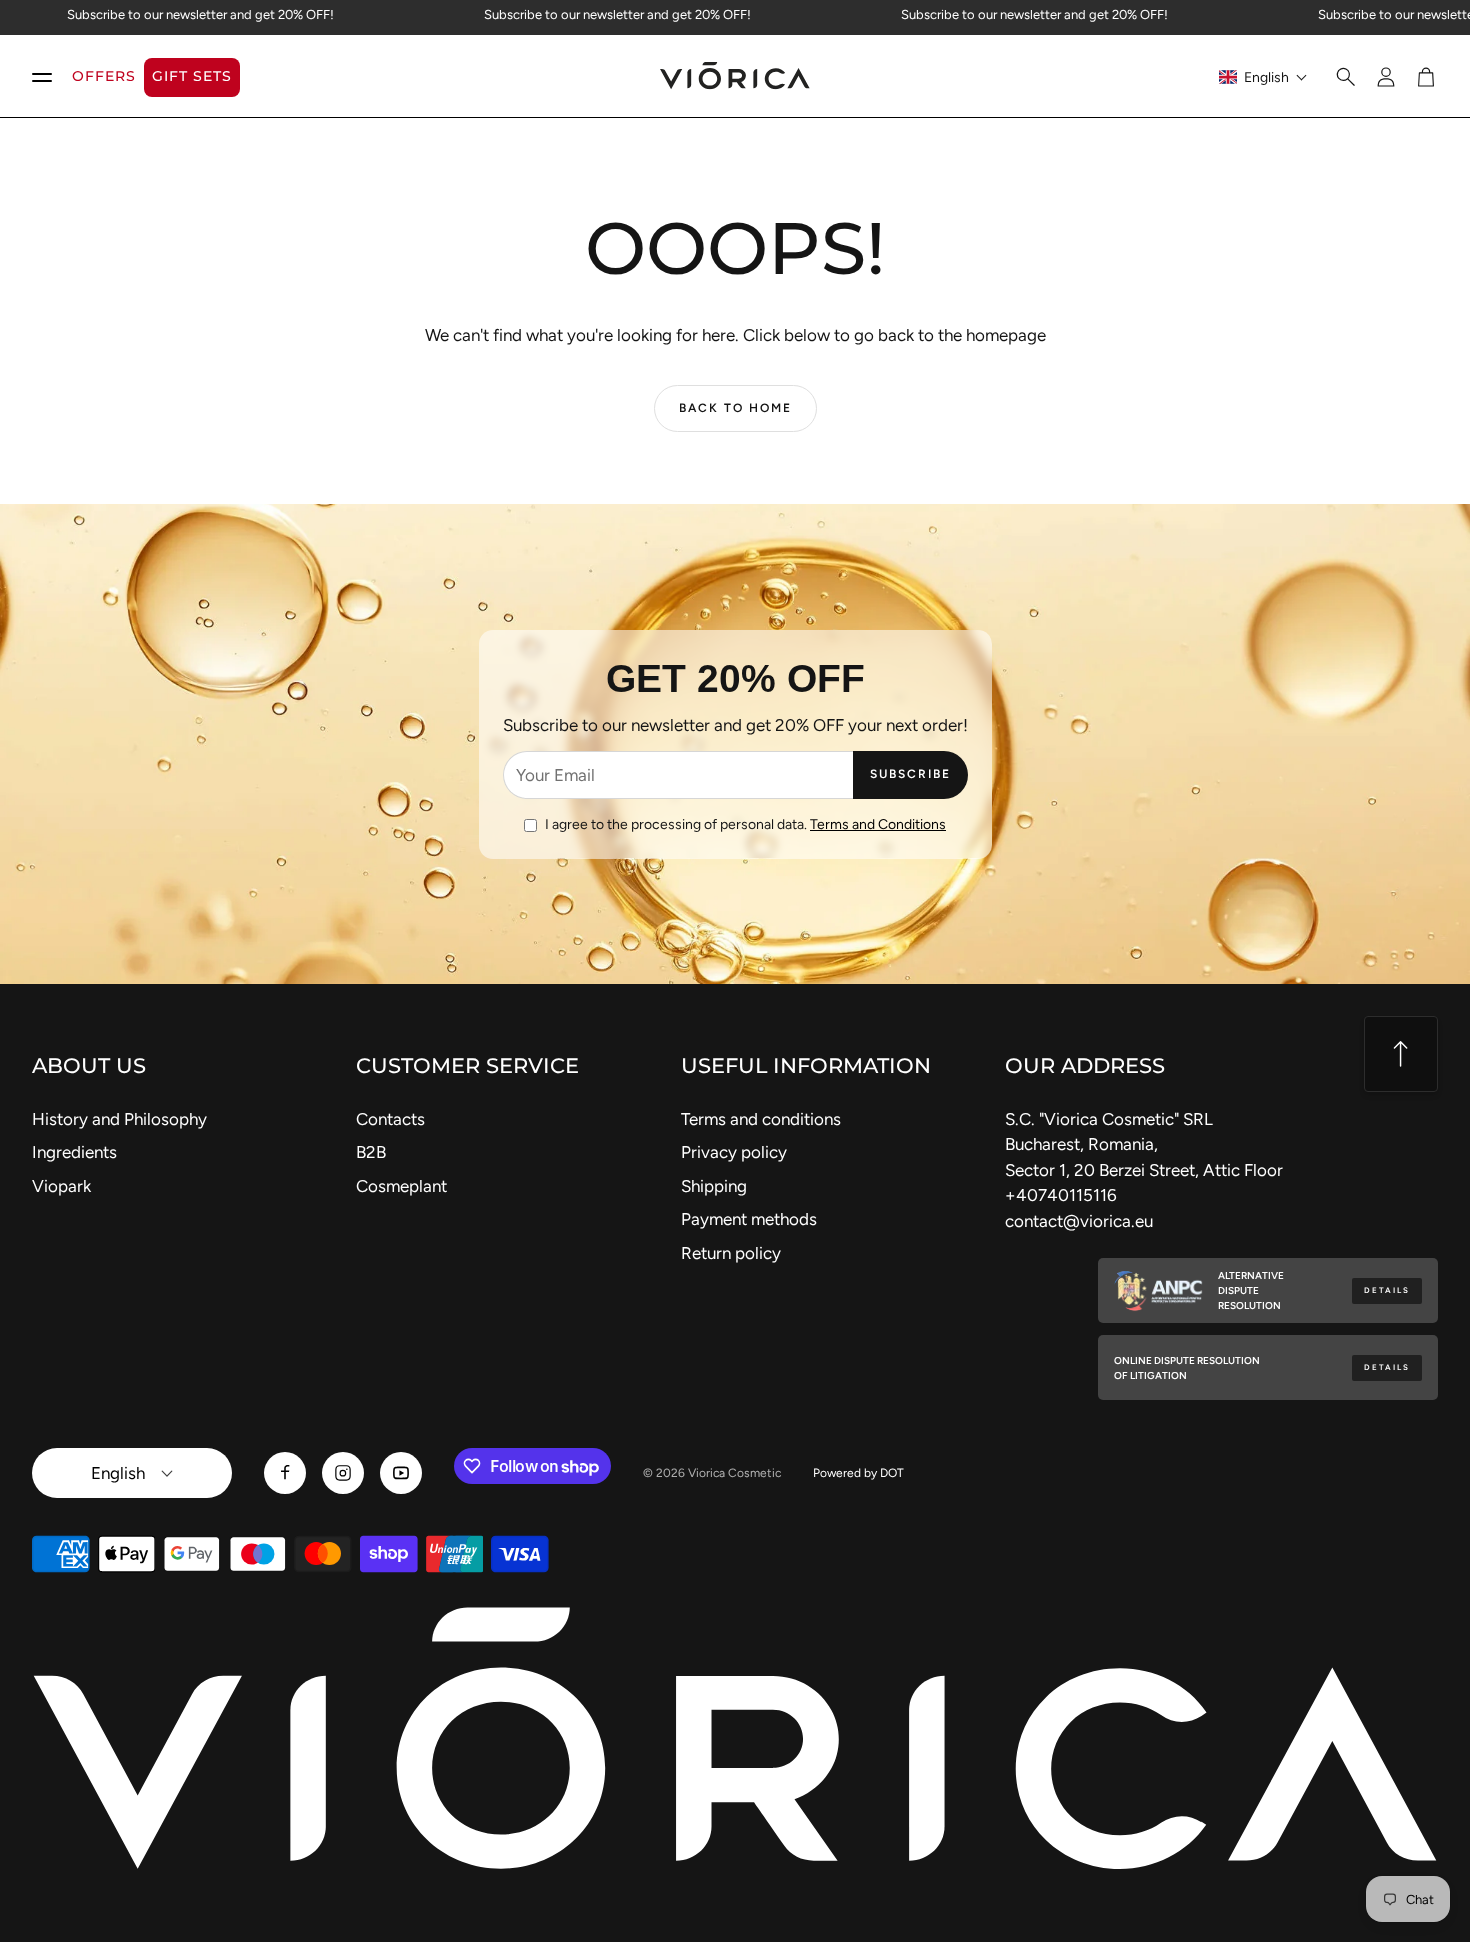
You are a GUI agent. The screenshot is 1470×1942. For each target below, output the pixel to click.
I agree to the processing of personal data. (745, 824)
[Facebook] (285, 1473)
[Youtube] (401, 1473)
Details (1387, 1290)
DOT (892, 1473)
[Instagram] (343, 1473)
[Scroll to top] (1401, 1054)
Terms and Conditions (878, 824)
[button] (1263, 77)
